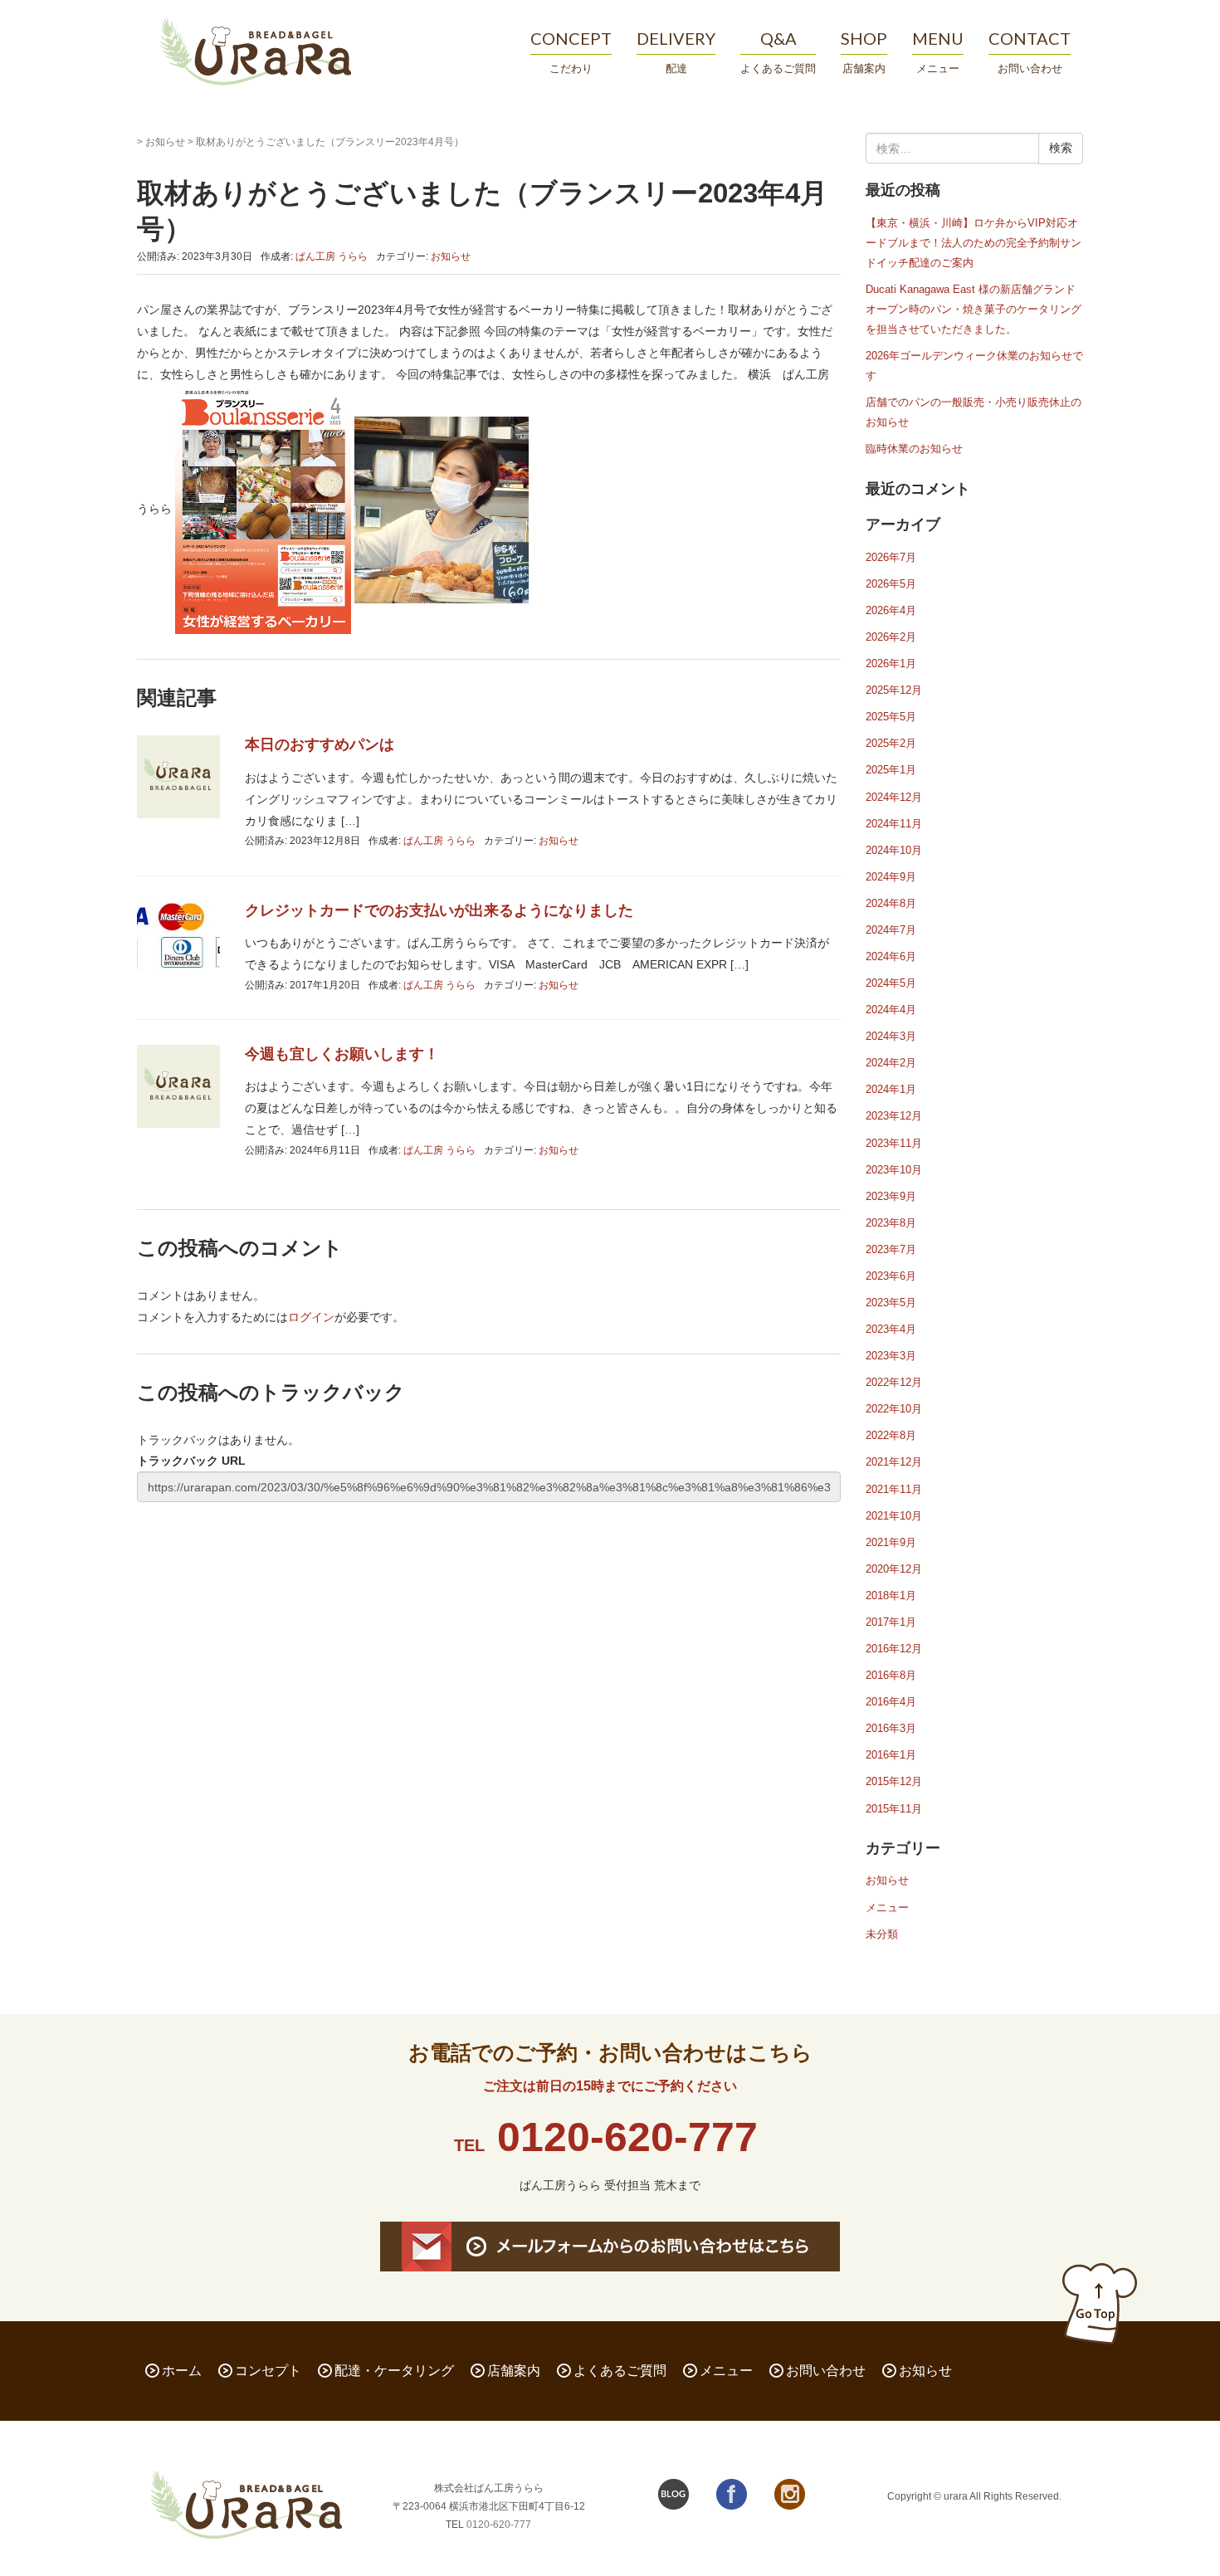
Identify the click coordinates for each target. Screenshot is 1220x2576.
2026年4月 (891, 610)
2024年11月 (894, 824)
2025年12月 (894, 690)
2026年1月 (891, 664)
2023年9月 (891, 1196)
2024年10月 (894, 850)
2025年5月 (891, 717)
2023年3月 (891, 1356)
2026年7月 (891, 557)
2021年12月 (894, 1462)
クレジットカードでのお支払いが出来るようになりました (439, 910)
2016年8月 (891, 1675)
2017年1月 (891, 1622)
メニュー (887, 1908)
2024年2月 (891, 1063)
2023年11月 (894, 1143)
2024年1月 (891, 1089)
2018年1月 (891, 1595)
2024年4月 (891, 1010)
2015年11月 (894, 1809)
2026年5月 (891, 584)
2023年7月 (891, 1249)
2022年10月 (894, 1409)
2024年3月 (891, 1036)
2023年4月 (891, 1329)
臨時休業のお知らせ (914, 449)
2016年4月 (891, 1702)
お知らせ (165, 142)
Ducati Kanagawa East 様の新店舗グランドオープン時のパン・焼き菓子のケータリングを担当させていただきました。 (974, 309)
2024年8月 (891, 903)
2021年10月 (894, 1516)
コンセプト (268, 2371)
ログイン (311, 1317)
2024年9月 (891, 877)
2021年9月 (891, 1542)
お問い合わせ (826, 2371)
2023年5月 (891, 1303)
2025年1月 (891, 770)
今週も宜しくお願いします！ (342, 1054)
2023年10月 (894, 1170)
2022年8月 (891, 1435)
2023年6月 (891, 1276)
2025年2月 (891, 743)
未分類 (882, 1934)
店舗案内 (514, 2371)
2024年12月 (894, 797)
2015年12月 (894, 1781)
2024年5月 (891, 983)
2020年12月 (894, 1569)
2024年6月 (891, 956)
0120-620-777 (627, 2137)
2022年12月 (894, 1382)
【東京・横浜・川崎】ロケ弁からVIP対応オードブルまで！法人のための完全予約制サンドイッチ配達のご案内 (974, 243)
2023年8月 (891, 1223)
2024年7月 (891, 930)
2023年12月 (894, 1116)
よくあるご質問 (620, 2371)
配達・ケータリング (394, 2371)
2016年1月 (891, 1755)
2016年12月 (894, 1649)
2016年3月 (891, 1728)
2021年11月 (894, 1489)
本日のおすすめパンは (320, 744)
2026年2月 (891, 637)
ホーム (182, 2371)
